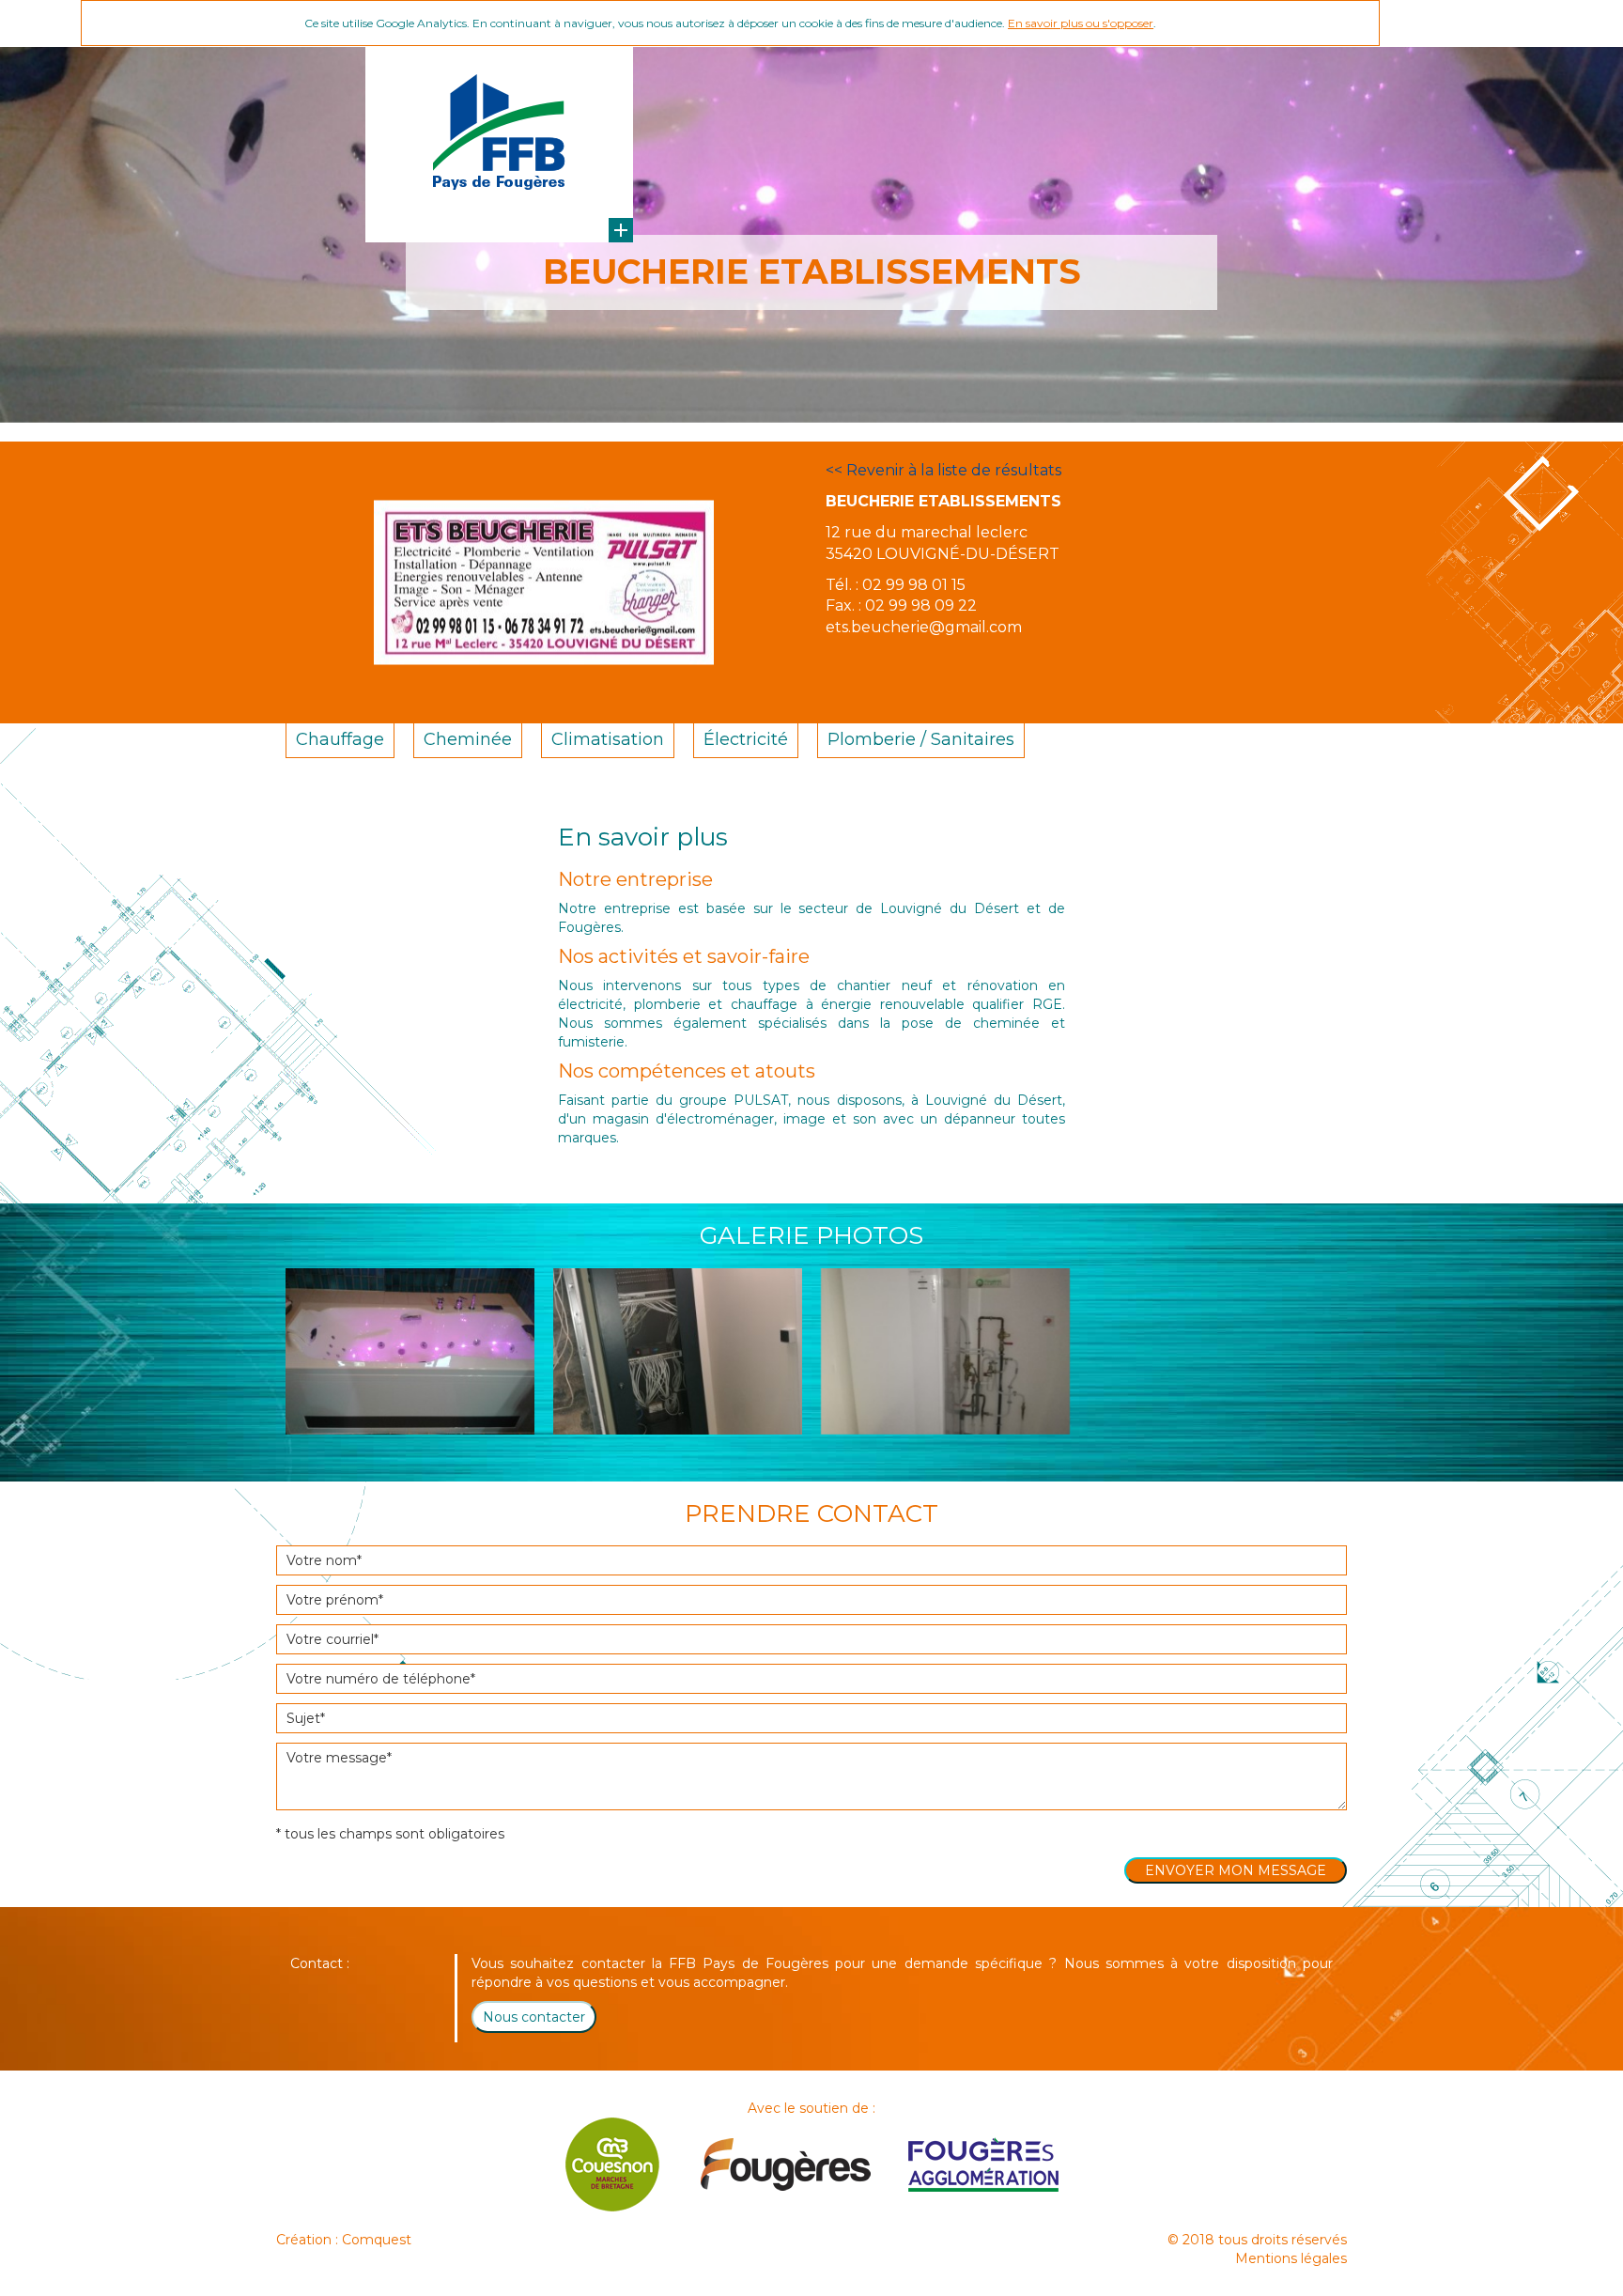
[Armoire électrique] (678, 1351)
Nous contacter (534, 2017)
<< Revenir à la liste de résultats (943, 470)
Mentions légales (1291, 2258)
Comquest (377, 2240)
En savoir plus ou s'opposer (1081, 23)
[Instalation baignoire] (410, 1351)
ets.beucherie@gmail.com (924, 627)
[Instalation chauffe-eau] (945, 1351)
